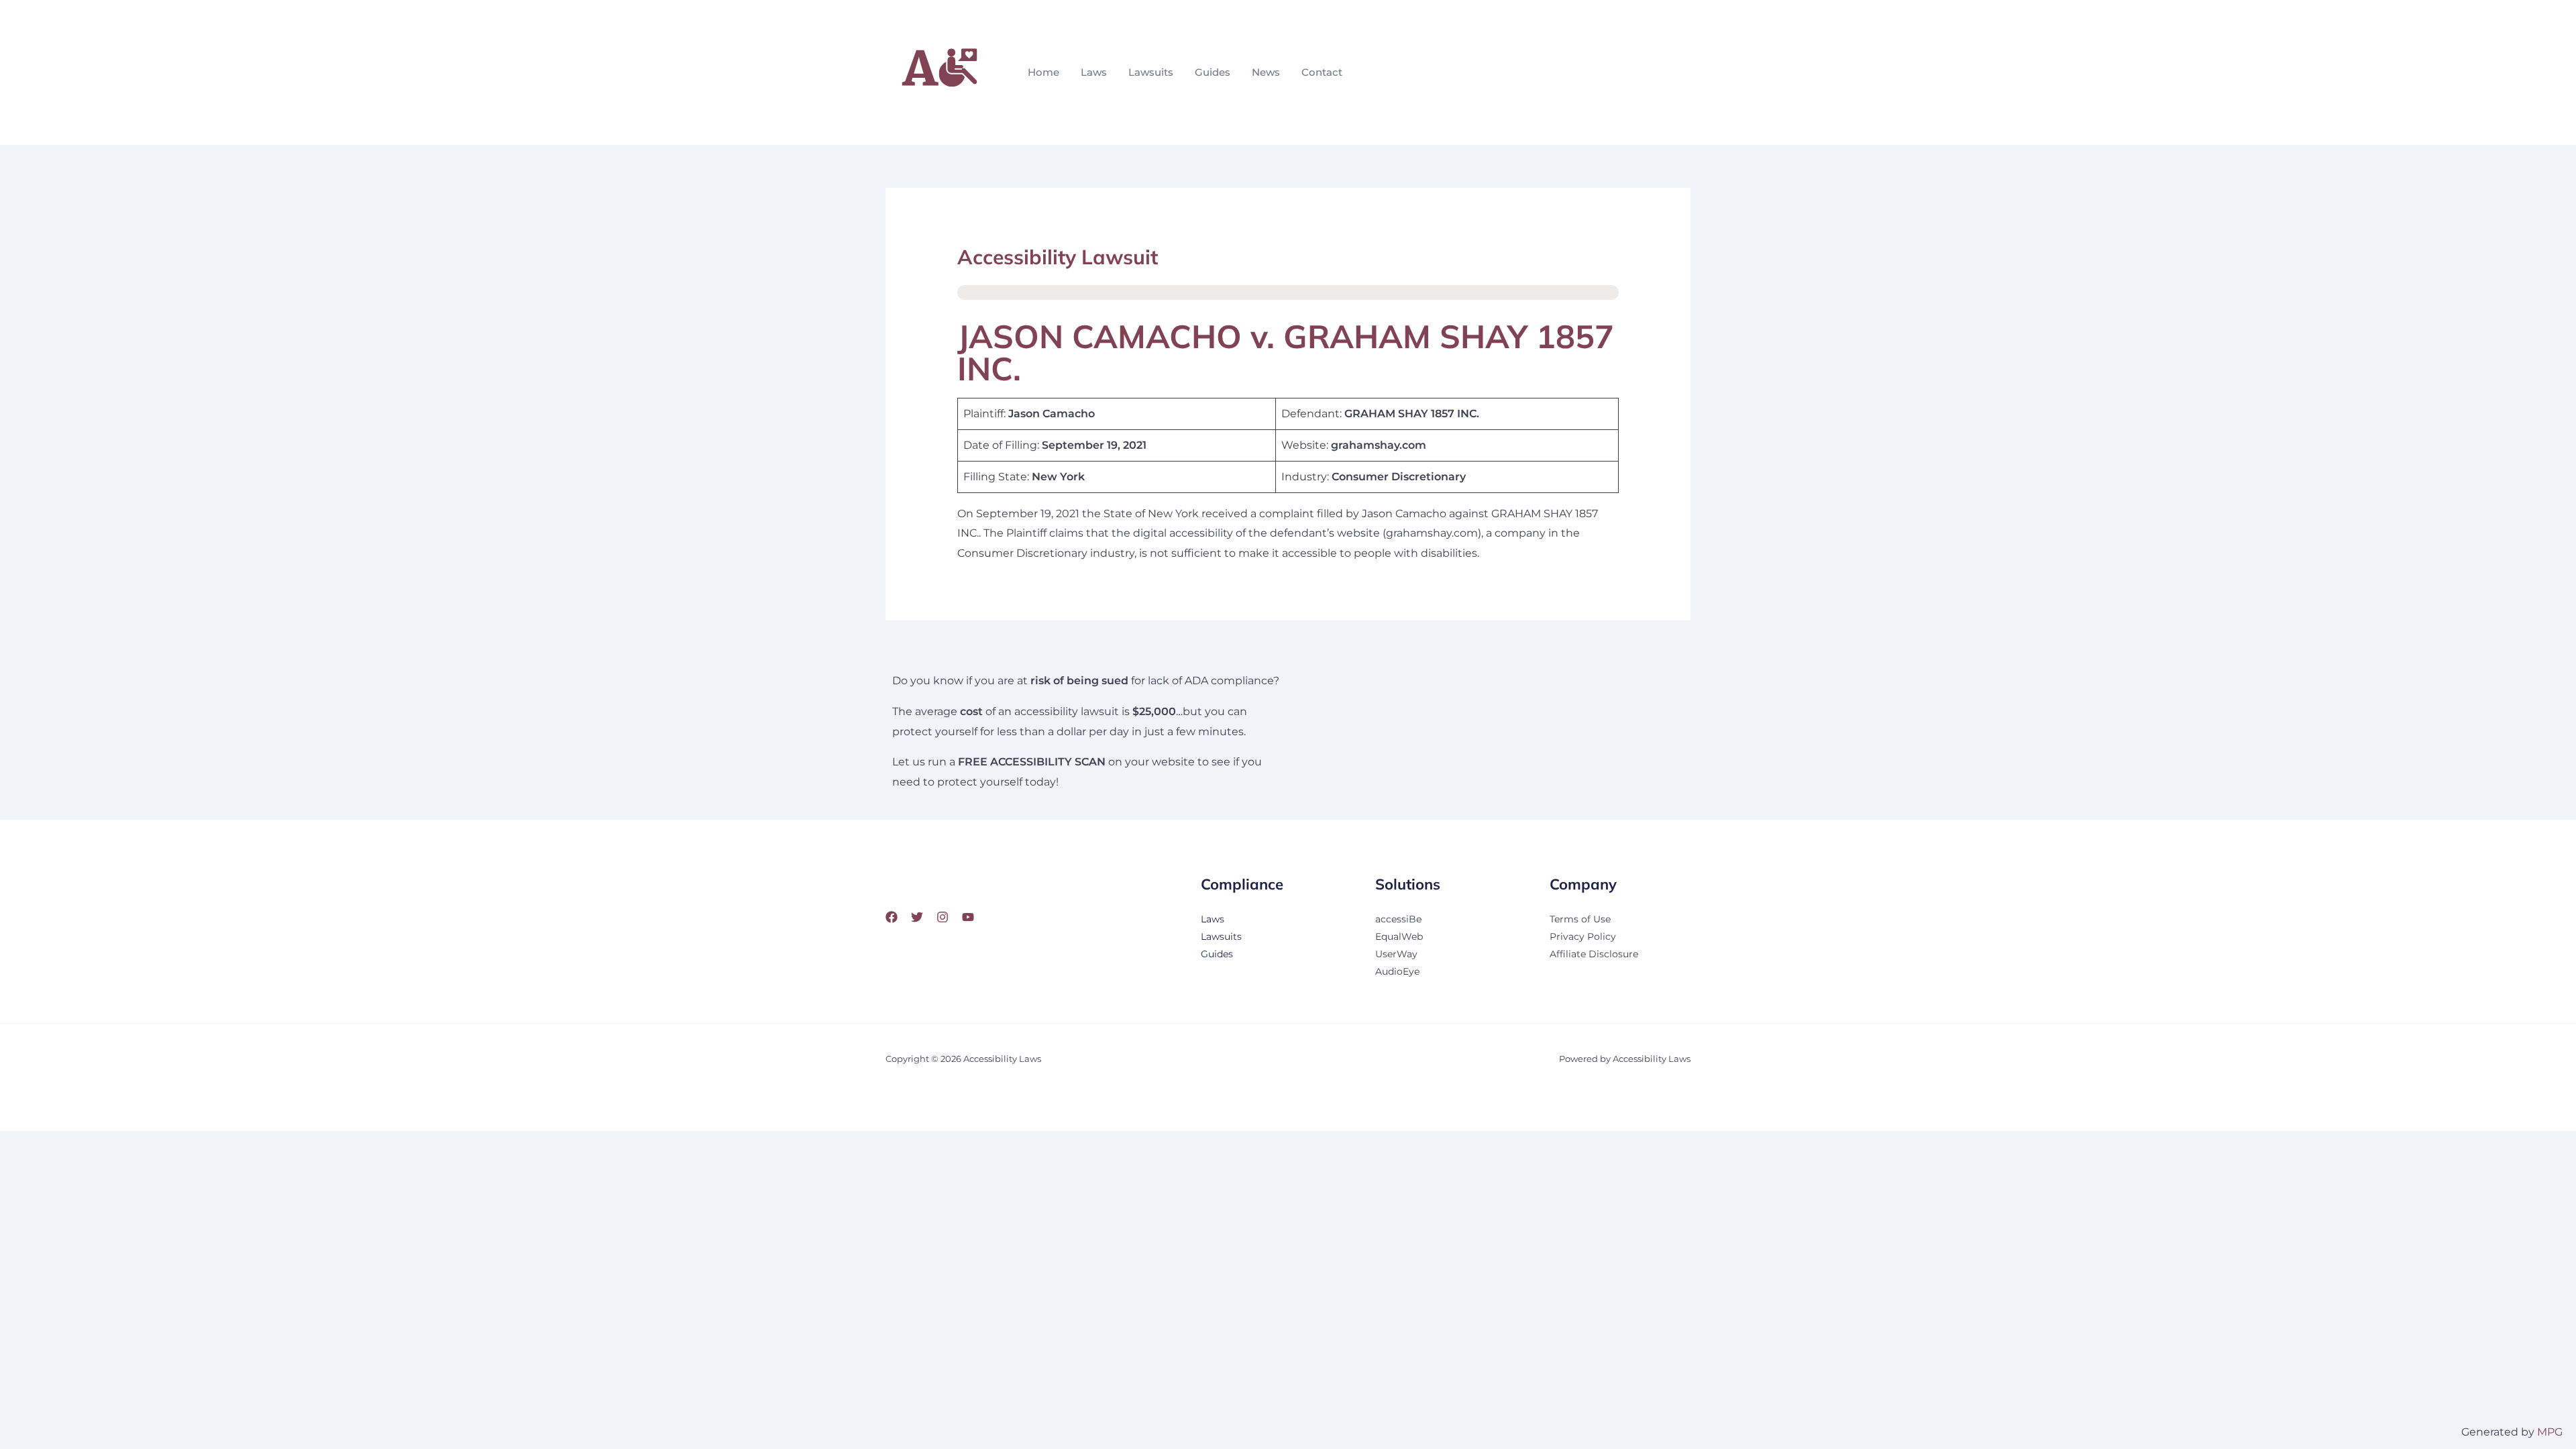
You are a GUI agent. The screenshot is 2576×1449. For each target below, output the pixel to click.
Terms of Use (1580, 919)
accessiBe (1398, 919)
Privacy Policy (1583, 936)
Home (1043, 72)
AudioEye (1397, 971)
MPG (2550, 1432)
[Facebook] (892, 917)
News (1266, 72)
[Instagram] (943, 917)
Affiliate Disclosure (1594, 954)
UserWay (1396, 954)
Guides (1213, 72)
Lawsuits (1151, 72)
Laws (1094, 72)
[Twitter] (917, 917)
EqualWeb (1399, 936)
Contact (1322, 72)
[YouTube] (968, 917)
